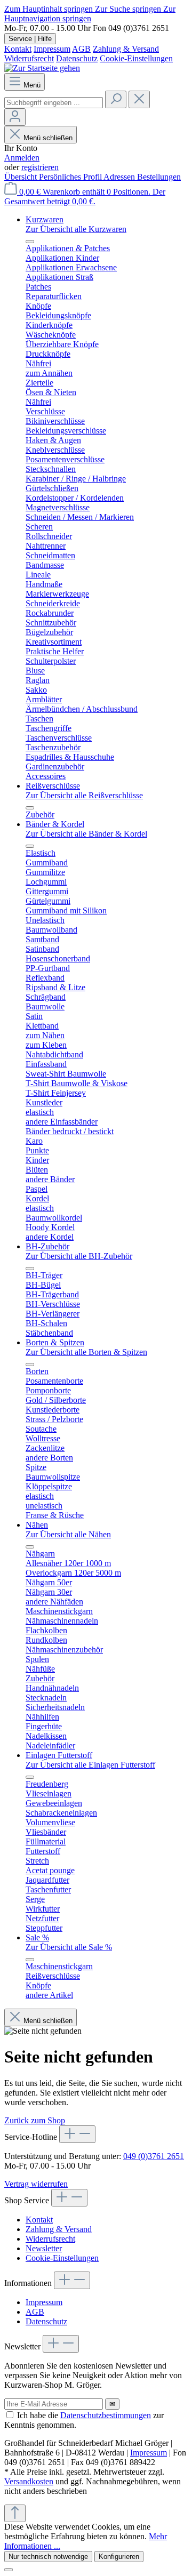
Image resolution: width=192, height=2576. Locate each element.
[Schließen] (9, 2570)
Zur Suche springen (129, 9)
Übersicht (22, 177)
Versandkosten (29, 2481)
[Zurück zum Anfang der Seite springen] (15, 2513)
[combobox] (54, 103)
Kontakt (18, 49)
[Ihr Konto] (15, 117)
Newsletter (44, 2248)
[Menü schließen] (30, 242)
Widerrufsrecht (29, 58)
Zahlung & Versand (126, 49)
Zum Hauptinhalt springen (50, 9)
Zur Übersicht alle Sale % (69, 1947)
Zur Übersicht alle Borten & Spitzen (86, 1352)
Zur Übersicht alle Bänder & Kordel (86, 834)
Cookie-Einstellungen (136, 58)
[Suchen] (116, 99)
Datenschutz (77, 58)
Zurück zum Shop (35, 2120)
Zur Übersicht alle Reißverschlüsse (84, 795)
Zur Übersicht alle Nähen (68, 1534)
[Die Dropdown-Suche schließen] (139, 99)
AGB (81, 49)
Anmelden (22, 158)
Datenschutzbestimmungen (106, 2415)
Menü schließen (48, 138)
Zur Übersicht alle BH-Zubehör (79, 1256)
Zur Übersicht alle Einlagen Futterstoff (90, 1765)
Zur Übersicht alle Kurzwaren (76, 229)
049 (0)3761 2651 (154, 2156)
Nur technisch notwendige (48, 2557)
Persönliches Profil (71, 177)
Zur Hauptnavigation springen (90, 14)
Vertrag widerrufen (36, 2184)
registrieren (40, 167)
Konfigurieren (119, 2557)
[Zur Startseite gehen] (42, 68)
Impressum (52, 49)
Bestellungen (159, 177)
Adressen (120, 177)
